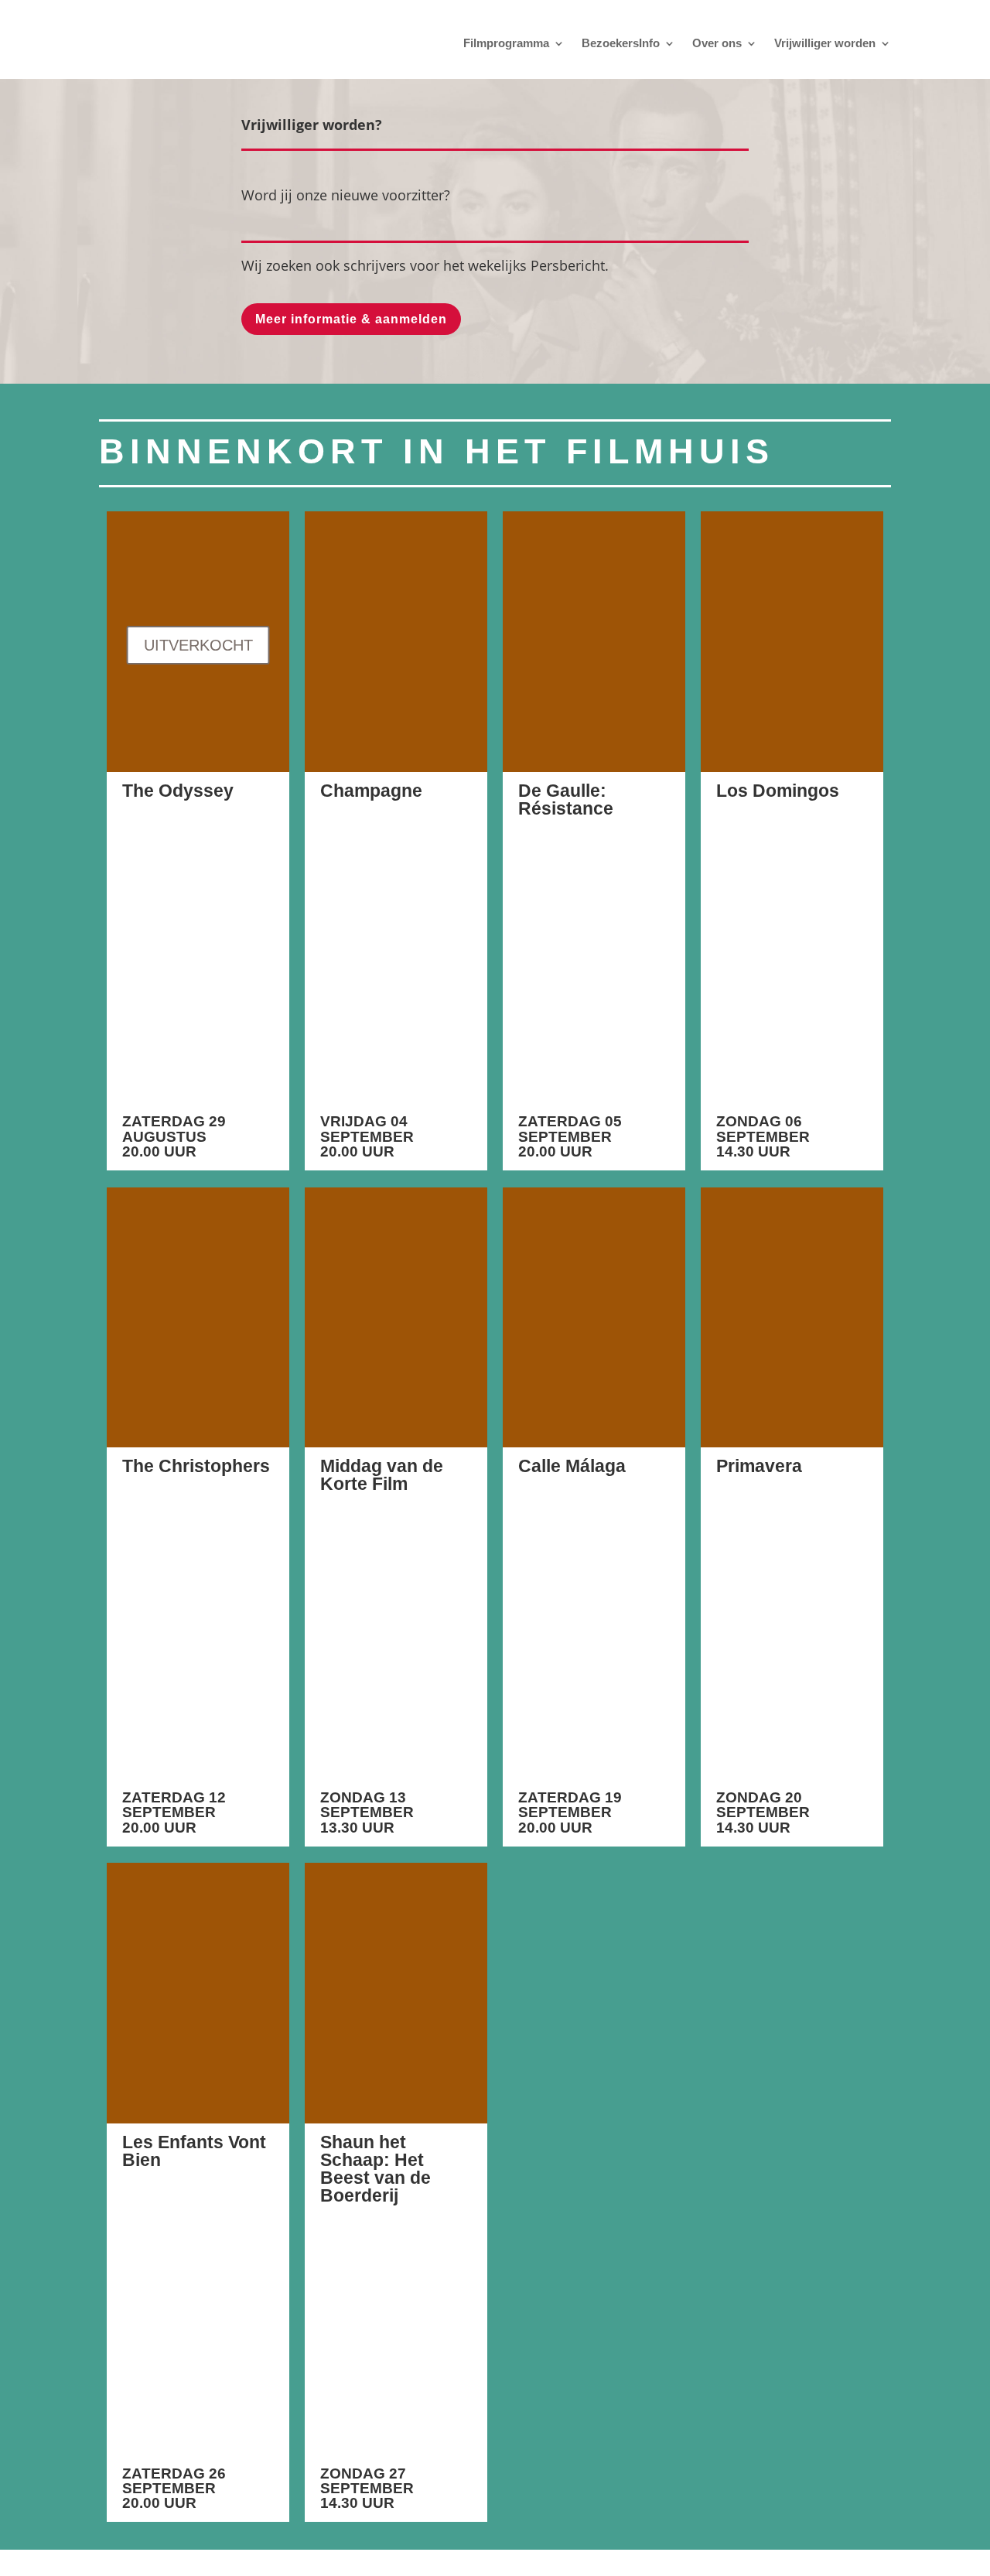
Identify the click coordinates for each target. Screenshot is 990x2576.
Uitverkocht (198, 645)
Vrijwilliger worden (825, 43)
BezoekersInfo (621, 43)
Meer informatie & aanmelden (351, 319)
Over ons (717, 43)
